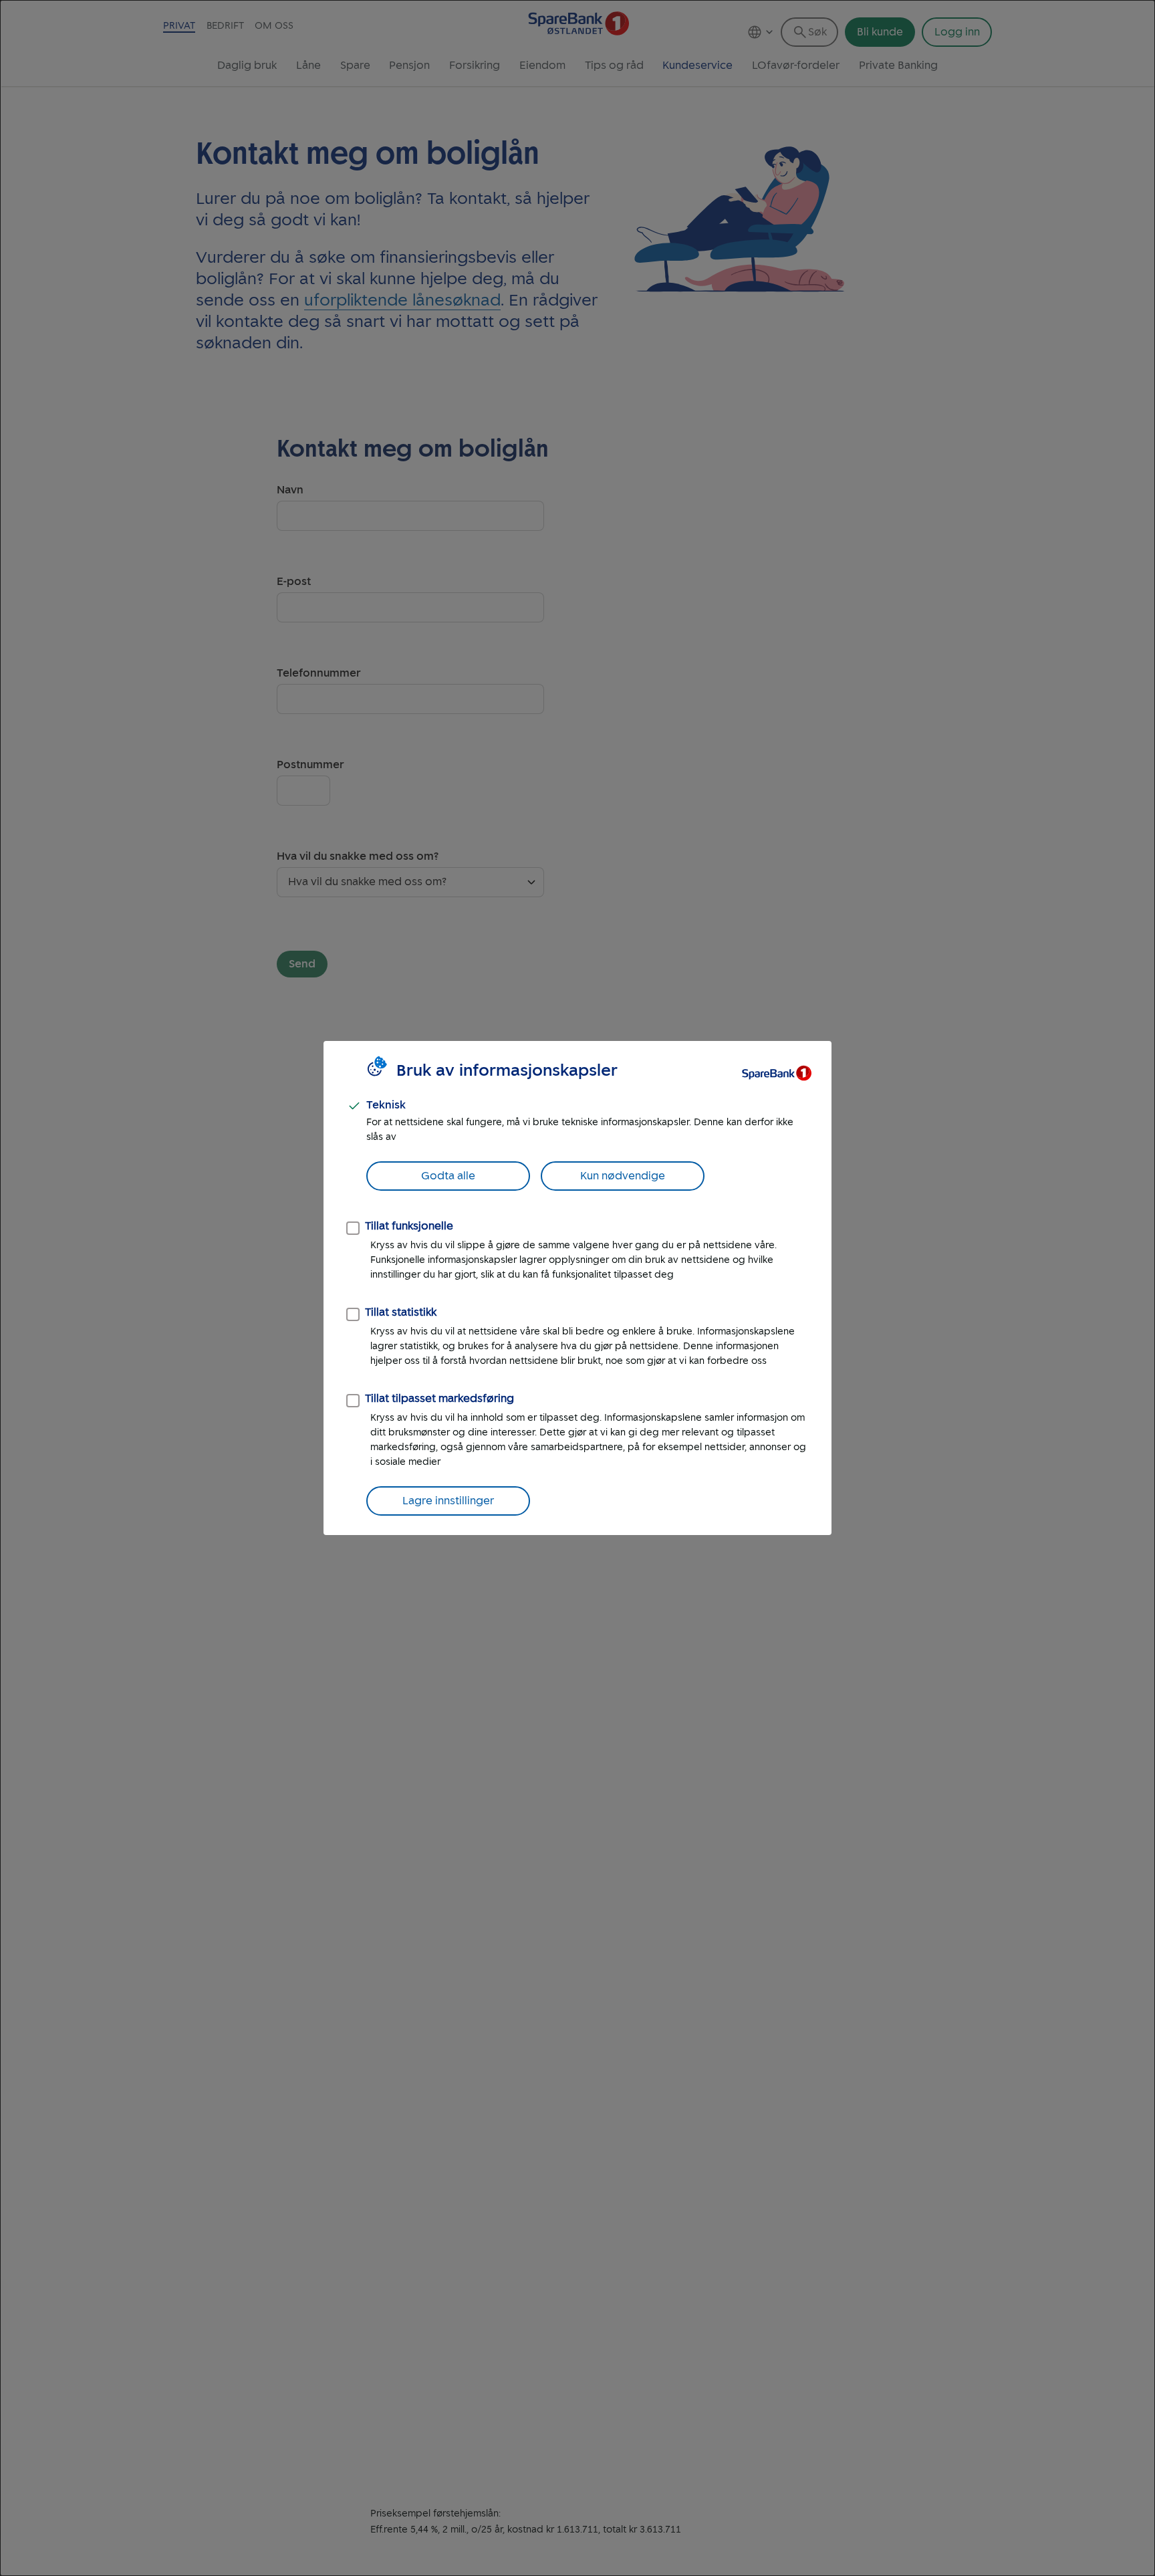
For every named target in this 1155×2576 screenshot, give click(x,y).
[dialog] (577, 1288)
